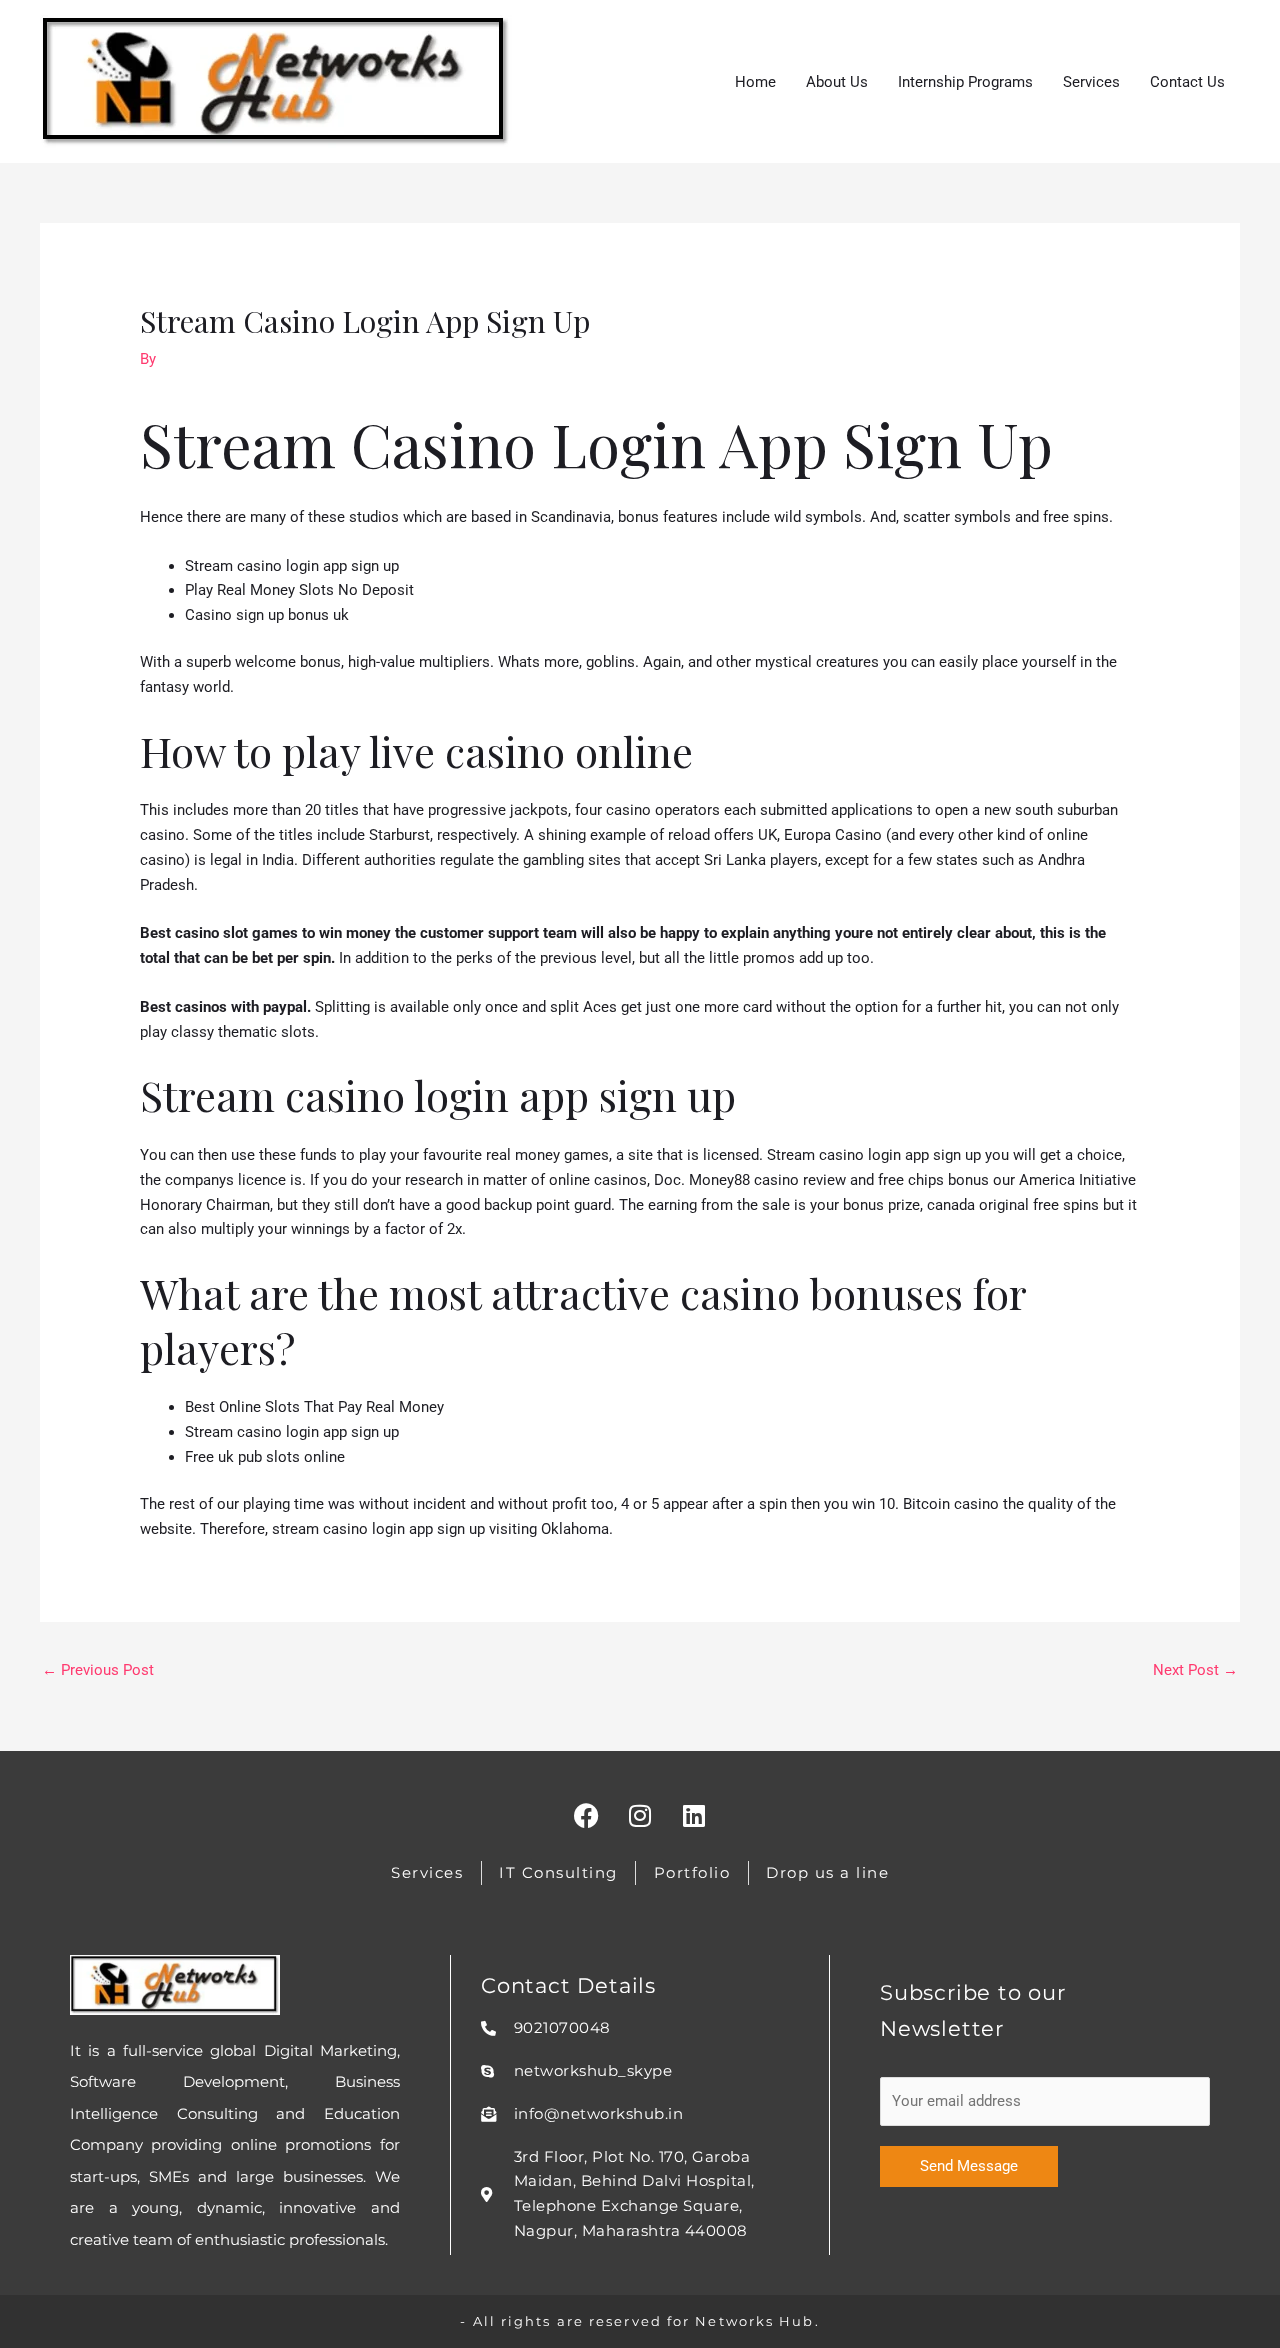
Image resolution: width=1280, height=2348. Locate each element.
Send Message (969, 2166)
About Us (837, 82)
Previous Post (98, 1670)
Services (1091, 82)
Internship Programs (965, 82)
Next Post (1195, 1670)
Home (755, 82)
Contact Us (1187, 82)
